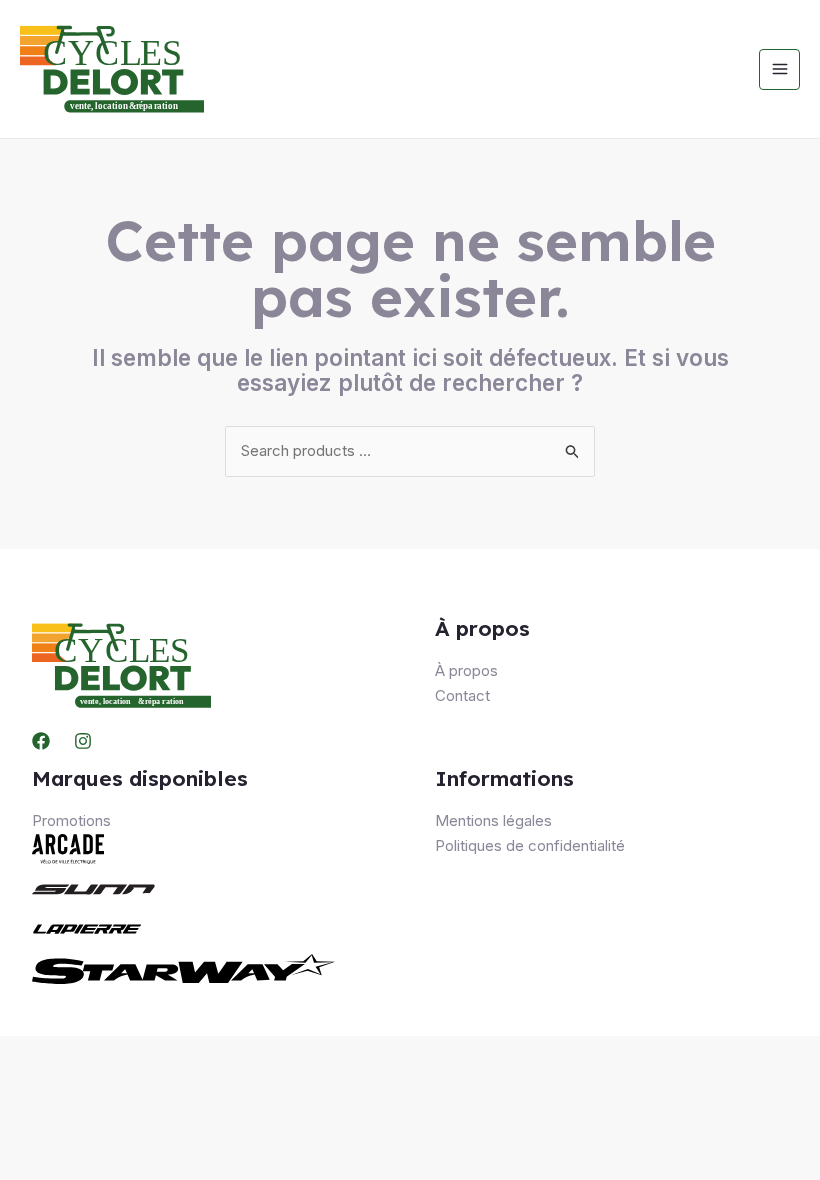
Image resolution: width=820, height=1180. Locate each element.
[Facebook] (41, 741)
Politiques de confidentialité (530, 845)
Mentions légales (493, 820)
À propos (466, 670)
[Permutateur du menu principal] (779, 69)
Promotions (71, 820)
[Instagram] (83, 741)
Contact (462, 695)
